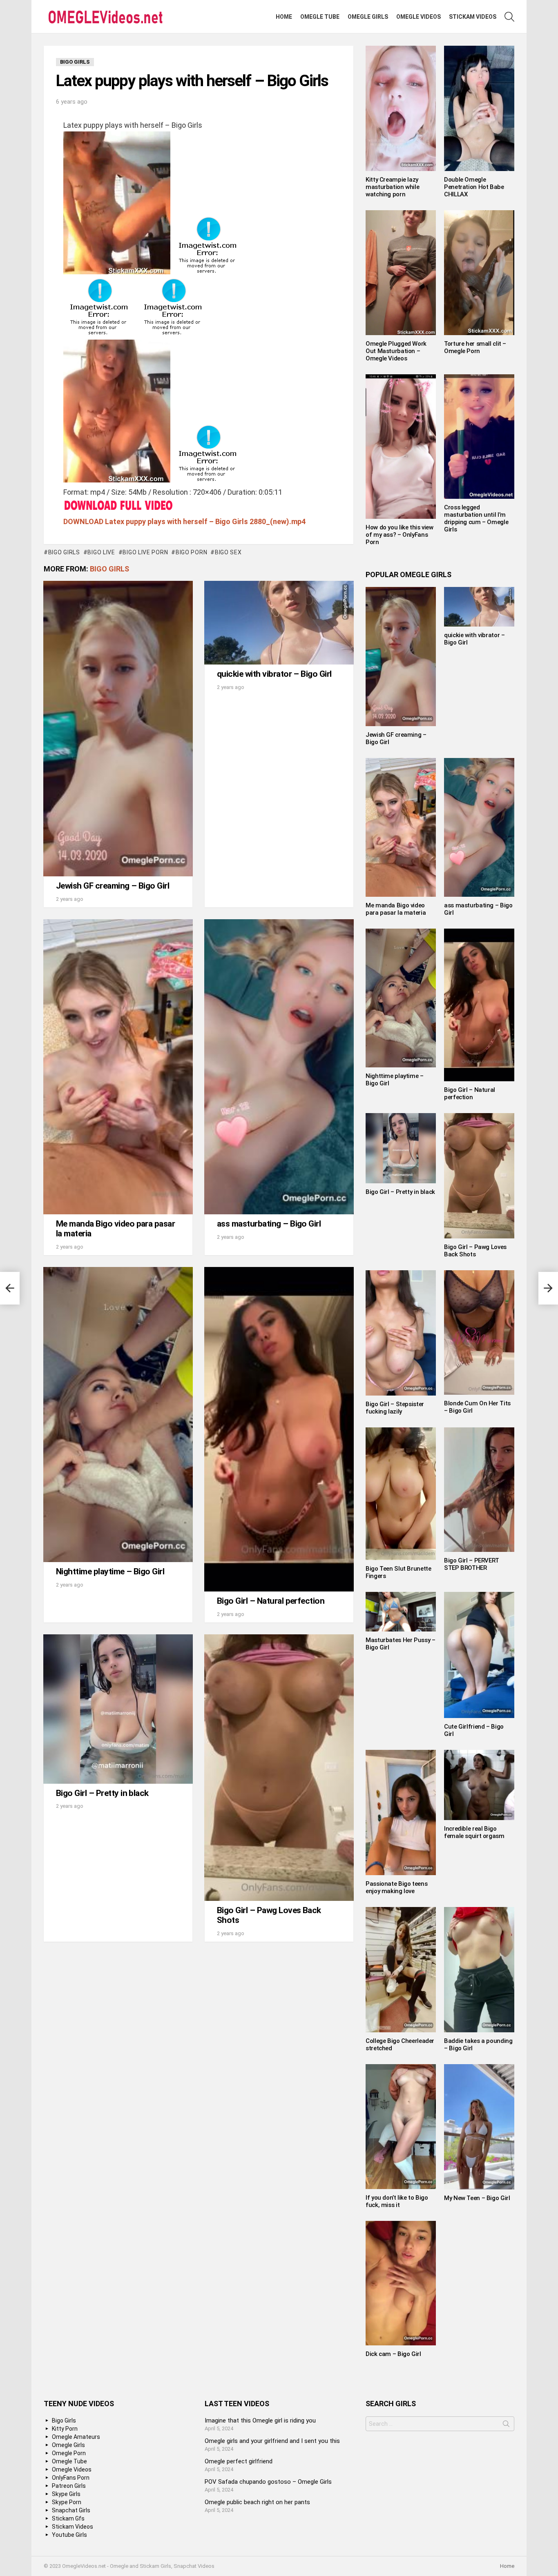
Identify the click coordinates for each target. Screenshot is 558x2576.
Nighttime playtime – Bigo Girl (110, 1571)
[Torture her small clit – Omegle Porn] (479, 273)
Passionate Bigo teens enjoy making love (396, 1887)
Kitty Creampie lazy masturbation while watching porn (392, 187)
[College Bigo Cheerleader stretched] (401, 1970)
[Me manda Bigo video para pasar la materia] (118, 1067)
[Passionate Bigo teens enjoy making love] (401, 1813)
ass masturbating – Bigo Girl (269, 1224)
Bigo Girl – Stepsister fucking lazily (395, 1408)
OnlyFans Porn (71, 2478)
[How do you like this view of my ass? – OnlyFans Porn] (401, 447)
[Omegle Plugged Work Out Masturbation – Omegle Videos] (401, 273)
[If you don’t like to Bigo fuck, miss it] (401, 2127)
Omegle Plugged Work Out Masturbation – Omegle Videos (396, 351)
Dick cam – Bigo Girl (393, 2354)
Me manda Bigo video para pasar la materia (115, 1229)
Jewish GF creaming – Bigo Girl (113, 886)
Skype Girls (66, 2494)
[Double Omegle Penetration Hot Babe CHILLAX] (479, 108)
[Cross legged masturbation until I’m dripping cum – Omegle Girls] (479, 437)
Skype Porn (67, 2502)
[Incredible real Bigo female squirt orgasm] (479, 1785)
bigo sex (228, 552)
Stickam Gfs (68, 2518)
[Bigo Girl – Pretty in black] (118, 1709)
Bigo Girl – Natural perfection (271, 1601)
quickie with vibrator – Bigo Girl (274, 674)
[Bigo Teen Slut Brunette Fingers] (401, 1494)
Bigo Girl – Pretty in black (102, 1793)
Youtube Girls (69, 2535)
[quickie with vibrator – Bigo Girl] (279, 623)
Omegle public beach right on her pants (257, 2502)
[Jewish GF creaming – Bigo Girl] (118, 729)
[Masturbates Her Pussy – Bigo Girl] (401, 1611)
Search (506, 2425)
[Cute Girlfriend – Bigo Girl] (479, 1655)
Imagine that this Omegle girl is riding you (260, 2420)
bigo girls (64, 552)
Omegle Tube (320, 17)
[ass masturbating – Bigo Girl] (279, 1067)
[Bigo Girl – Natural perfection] (279, 1429)
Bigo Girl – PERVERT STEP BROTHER (472, 1564)
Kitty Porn (65, 2429)
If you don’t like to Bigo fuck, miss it (397, 2201)
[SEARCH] (509, 17)
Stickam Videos (473, 17)
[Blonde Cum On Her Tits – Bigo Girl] (479, 1333)
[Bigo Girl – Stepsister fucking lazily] (401, 1333)
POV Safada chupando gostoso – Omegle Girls (268, 2482)
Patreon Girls (69, 2486)
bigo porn (191, 552)
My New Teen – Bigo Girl (477, 2198)
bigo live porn (145, 552)
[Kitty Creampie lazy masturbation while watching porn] (401, 108)
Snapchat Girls (71, 2510)
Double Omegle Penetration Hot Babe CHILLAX (474, 187)
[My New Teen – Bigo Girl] (479, 2127)
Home (284, 17)
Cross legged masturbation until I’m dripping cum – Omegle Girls (476, 518)
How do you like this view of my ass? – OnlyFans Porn (400, 535)
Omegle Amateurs (76, 2437)
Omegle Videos (418, 17)
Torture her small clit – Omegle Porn (475, 347)
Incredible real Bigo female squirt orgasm (474, 1832)
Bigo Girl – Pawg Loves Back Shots (269, 1915)
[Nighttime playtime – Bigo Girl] (118, 1415)
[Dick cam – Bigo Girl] (401, 2283)
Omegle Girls (368, 17)
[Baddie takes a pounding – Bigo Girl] (479, 1970)
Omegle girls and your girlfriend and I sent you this (272, 2441)
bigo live (101, 552)
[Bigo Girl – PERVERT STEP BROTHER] (479, 1490)
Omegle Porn (69, 2453)
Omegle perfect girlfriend (239, 2461)
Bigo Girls (109, 569)
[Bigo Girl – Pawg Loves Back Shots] (279, 1768)
